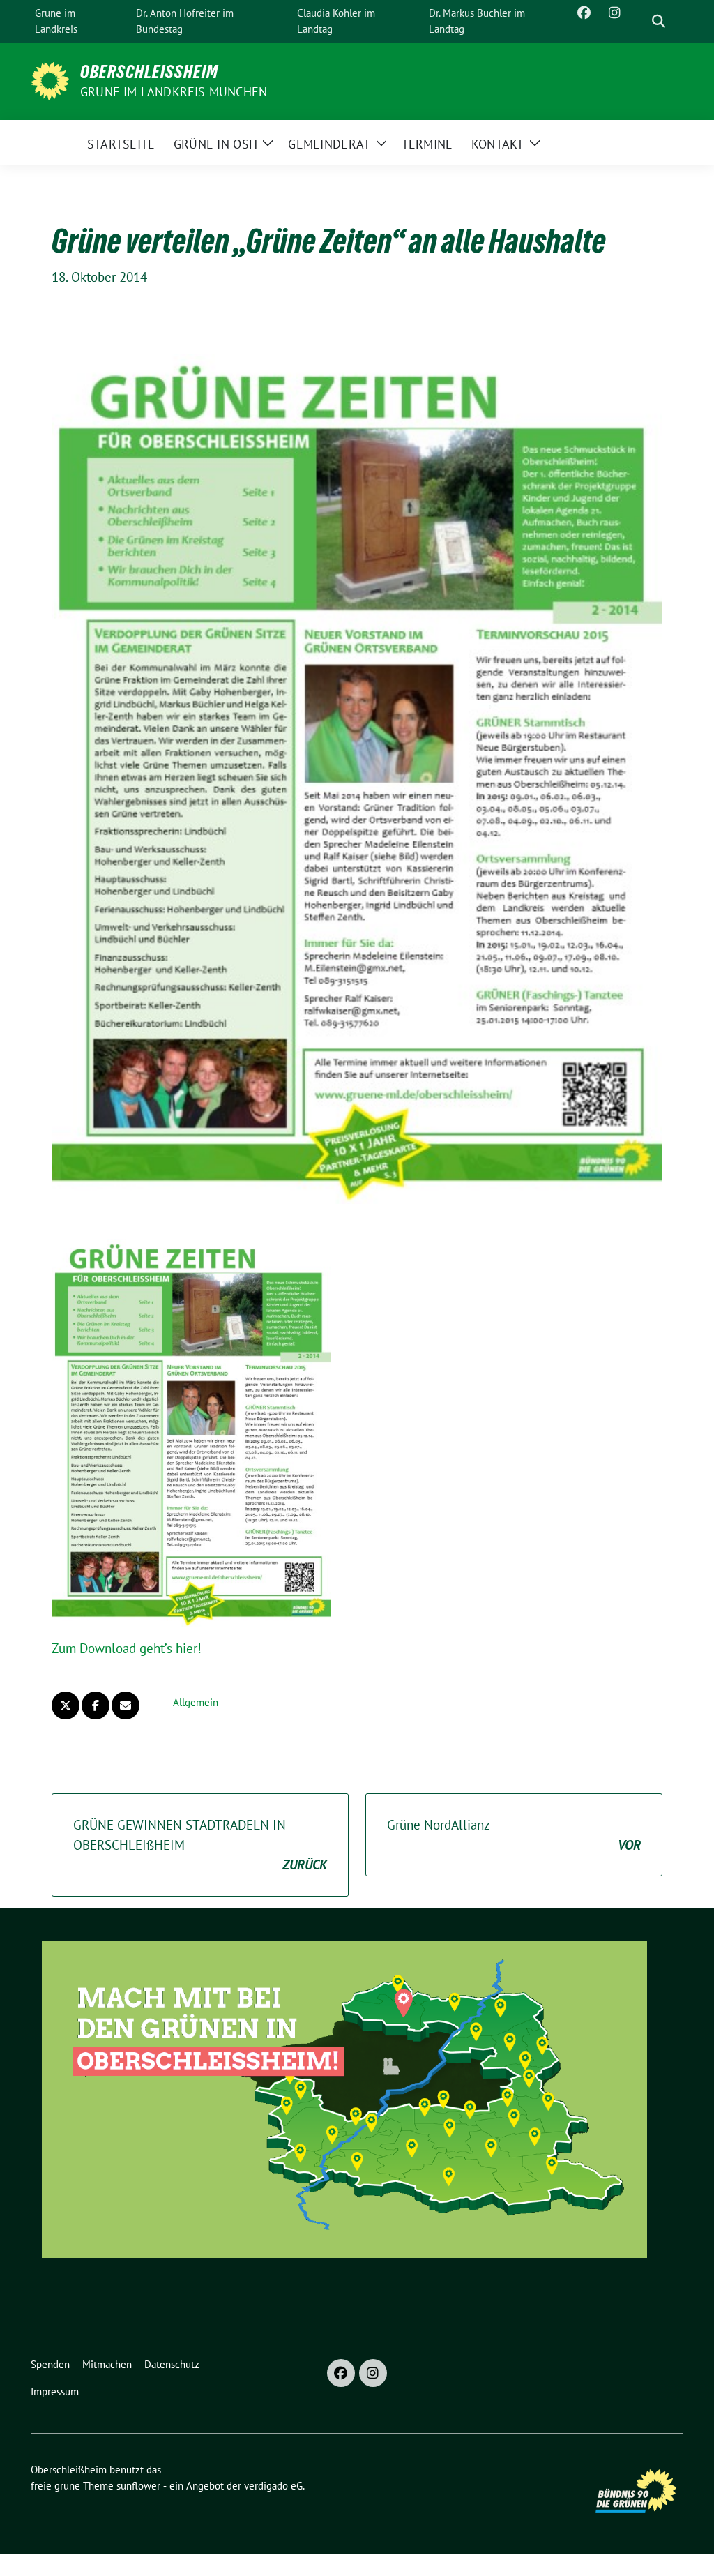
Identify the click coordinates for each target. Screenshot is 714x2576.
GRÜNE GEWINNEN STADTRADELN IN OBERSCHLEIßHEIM (200, 1845)
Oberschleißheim (149, 72)
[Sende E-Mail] (126, 1705)
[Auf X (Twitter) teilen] (66, 1705)
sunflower (138, 2486)
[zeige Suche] (659, 21)
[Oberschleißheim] (50, 80)
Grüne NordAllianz (514, 1835)
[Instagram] (373, 2373)
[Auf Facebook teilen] (96, 1705)
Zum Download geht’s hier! (127, 1648)
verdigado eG (273, 2486)
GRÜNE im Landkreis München (174, 92)
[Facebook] (341, 2373)
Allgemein (196, 1702)
